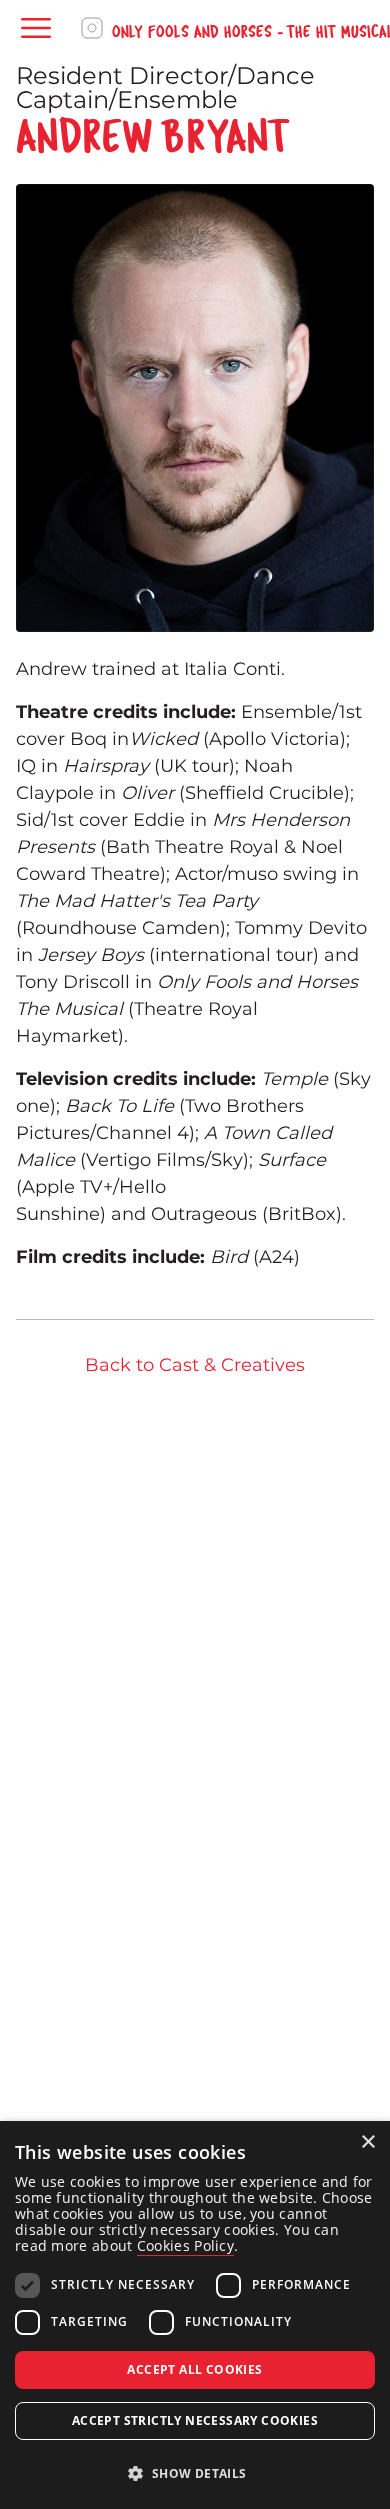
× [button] (367, 2142)
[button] (195, 2473)
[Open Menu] (36, 28)
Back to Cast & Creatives (195, 1365)
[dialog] (195, 2315)
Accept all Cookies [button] (194, 2369)
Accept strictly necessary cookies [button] (195, 2420)
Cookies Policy (185, 2245)
